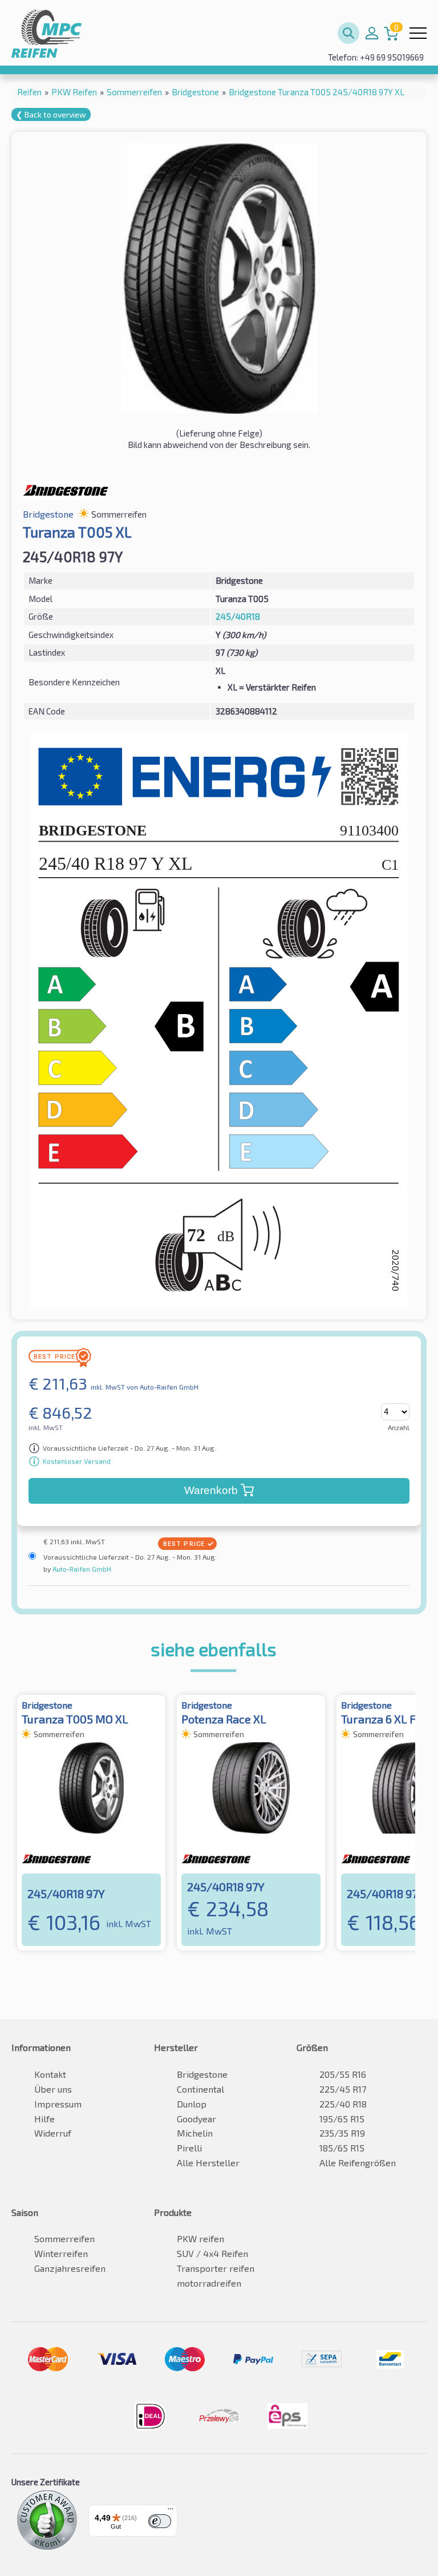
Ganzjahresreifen (70, 2268)
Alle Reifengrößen (358, 2163)
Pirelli (189, 2148)
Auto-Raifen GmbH (81, 1569)
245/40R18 (238, 616)
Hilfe (44, 2119)
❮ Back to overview (51, 114)
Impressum (58, 2104)
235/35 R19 (342, 2133)
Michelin (195, 2133)
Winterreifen (61, 2253)
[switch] (160, 2521)
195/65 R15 (342, 2119)
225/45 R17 (343, 2089)
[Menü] (171, 2512)
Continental (200, 2089)
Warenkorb (211, 1490)
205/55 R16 (343, 2074)
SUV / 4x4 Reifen (212, 2253)
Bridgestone (202, 2074)
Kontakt (50, 2074)
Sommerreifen (64, 2238)
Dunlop (192, 2104)
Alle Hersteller (208, 2163)
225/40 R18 (343, 2104)
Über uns (53, 2089)
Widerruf (53, 2133)
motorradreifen (209, 2283)
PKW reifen (200, 2238)
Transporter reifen (216, 2268)
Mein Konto (372, 33)
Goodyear (196, 2119)
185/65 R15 (342, 2148)
